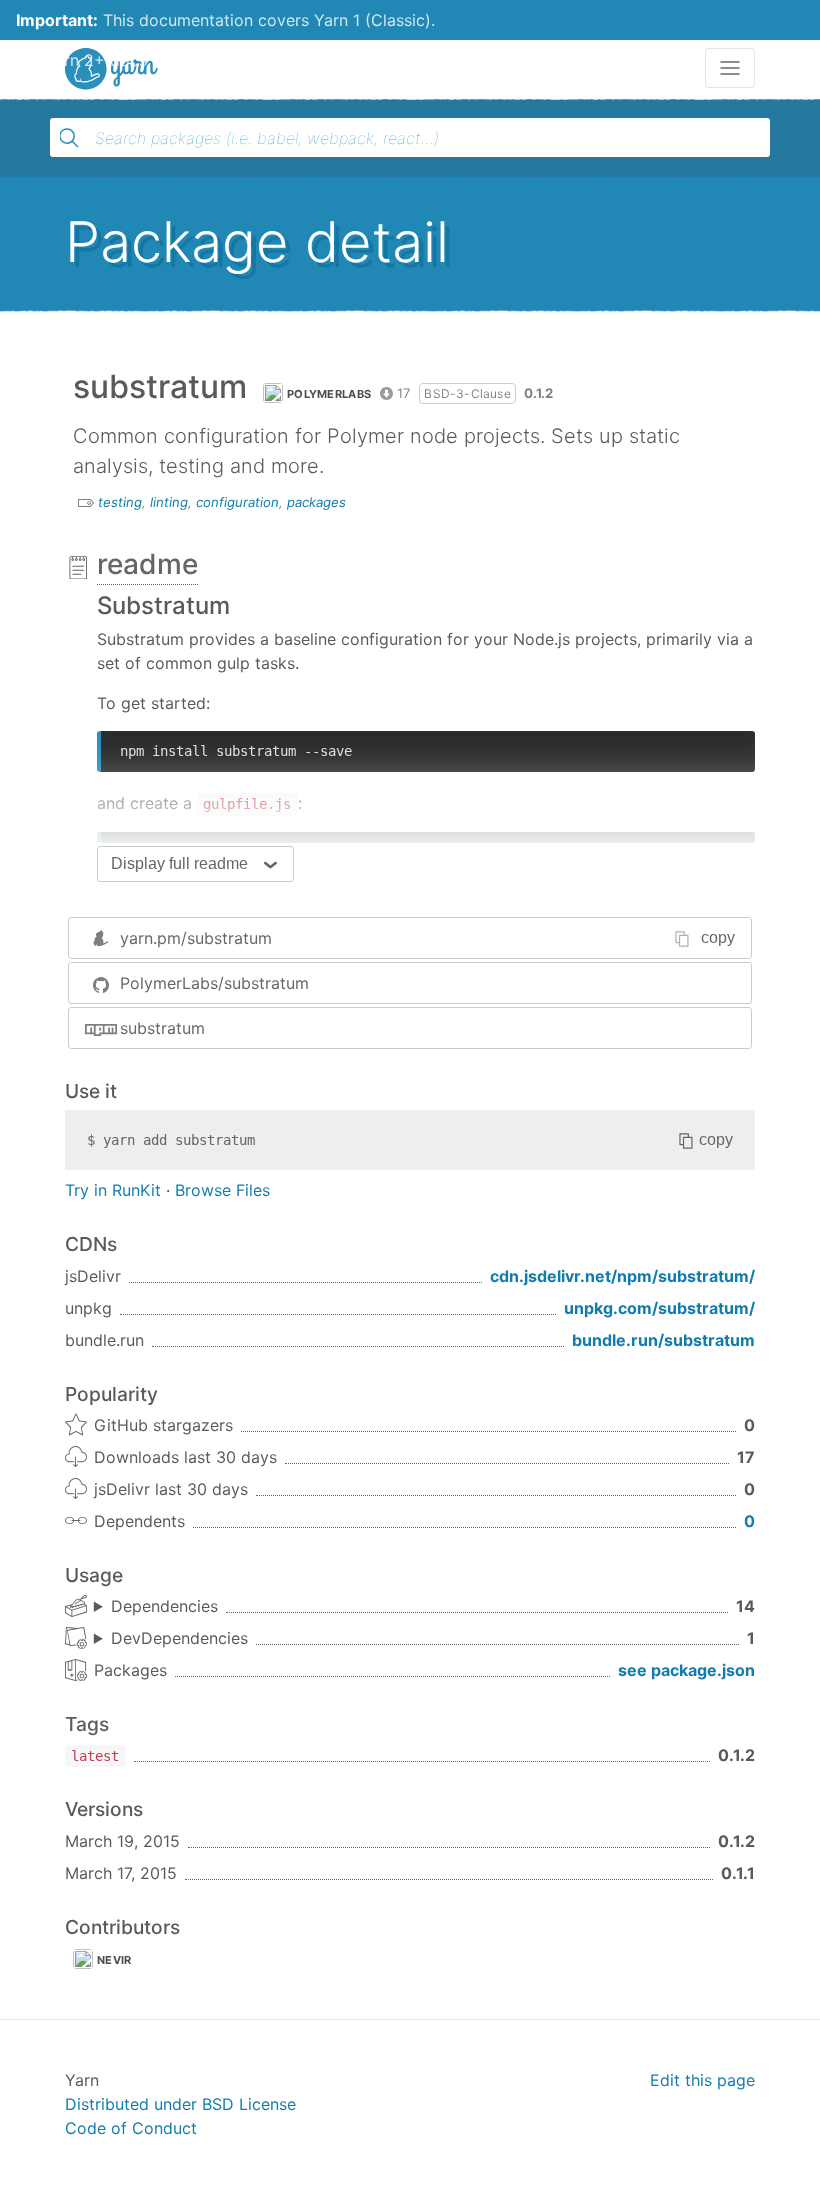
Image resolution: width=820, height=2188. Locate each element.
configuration (237, 502)
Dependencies (164, 1606)
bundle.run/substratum (663, 1340)
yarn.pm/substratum (196, 938)
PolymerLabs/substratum (214, 983)
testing (120, 502)
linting (169, 502)
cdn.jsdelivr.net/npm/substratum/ (622, 1276)
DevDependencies (179, 1638)
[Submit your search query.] (69, 138)
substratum (162, 1028)
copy (718, 937)
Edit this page (702, 2080)
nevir (114, 1960)
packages (316, 502)
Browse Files (222, 1190)
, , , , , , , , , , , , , (156, 1607)
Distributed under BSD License (180, 2104)
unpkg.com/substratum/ (659, 1308)
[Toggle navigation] (730, 68)
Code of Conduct (131, 2128)
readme (147, 564)
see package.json (686, 1670)
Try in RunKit (113, 1190)
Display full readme (179, 863)
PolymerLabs (329, 394)
